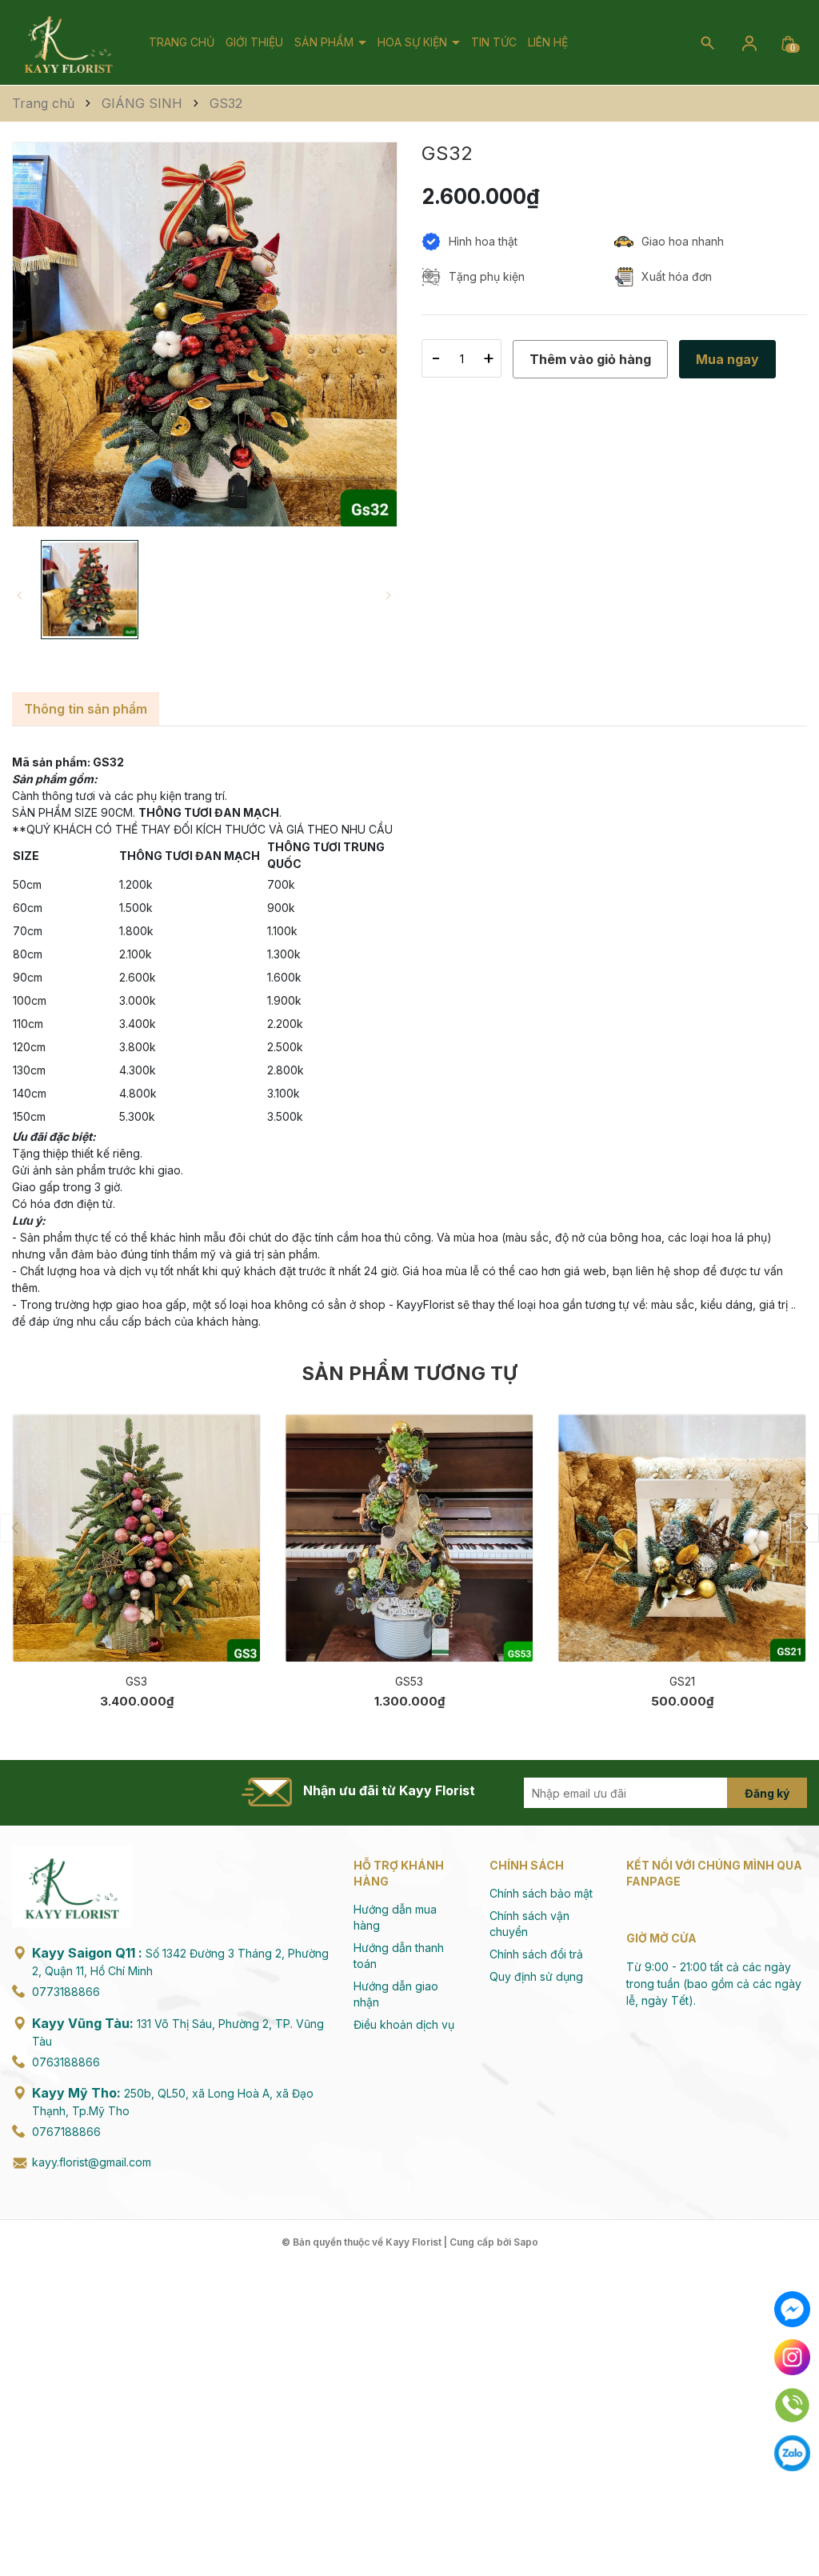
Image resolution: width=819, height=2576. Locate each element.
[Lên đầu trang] (793, 2526)
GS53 (409, 1681)
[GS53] (409, 1538)
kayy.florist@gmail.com (92, 2162)
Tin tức (494, 42)
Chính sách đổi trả (536, 1954)
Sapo (526, 2242)
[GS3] (136, 1538)
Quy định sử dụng (536, 1976)
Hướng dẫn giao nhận (396, 1994)
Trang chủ (182, 42)
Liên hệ (548, 42)
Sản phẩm (326, 42)
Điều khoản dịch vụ (404, 2024)
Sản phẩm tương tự (409, 1373)
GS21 (682, 1681)
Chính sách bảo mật (541, 1893)
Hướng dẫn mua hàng (395, 1917)
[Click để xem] (205, 334)
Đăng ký (767, 1793)
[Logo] (68, 41)
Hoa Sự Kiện (414, 42)
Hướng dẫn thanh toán (399, 1956)
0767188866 (66, 2132)
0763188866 (66, 2062)
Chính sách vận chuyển (529, 1924)
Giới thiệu (254, 42)
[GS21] (682, 1538)
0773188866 (66, 1992)
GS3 (136, 1681)
